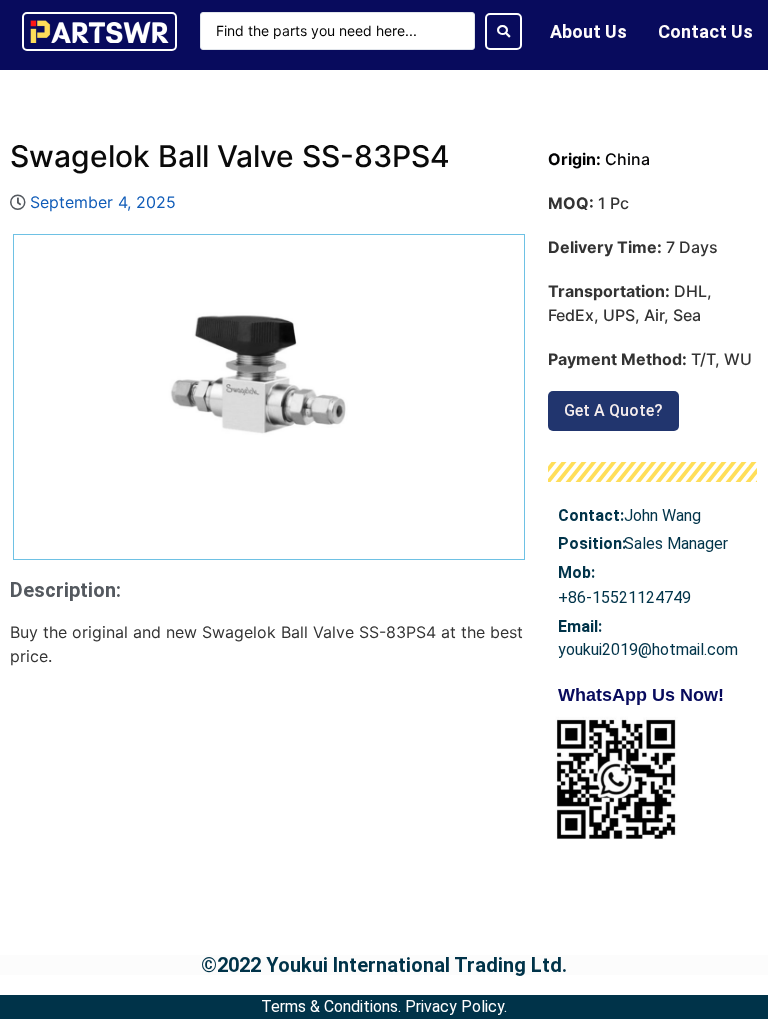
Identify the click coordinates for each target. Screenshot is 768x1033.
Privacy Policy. (456, 1006)
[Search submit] (503, 31)
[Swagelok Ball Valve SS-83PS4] (269, 397)
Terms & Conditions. (331, 1006)
